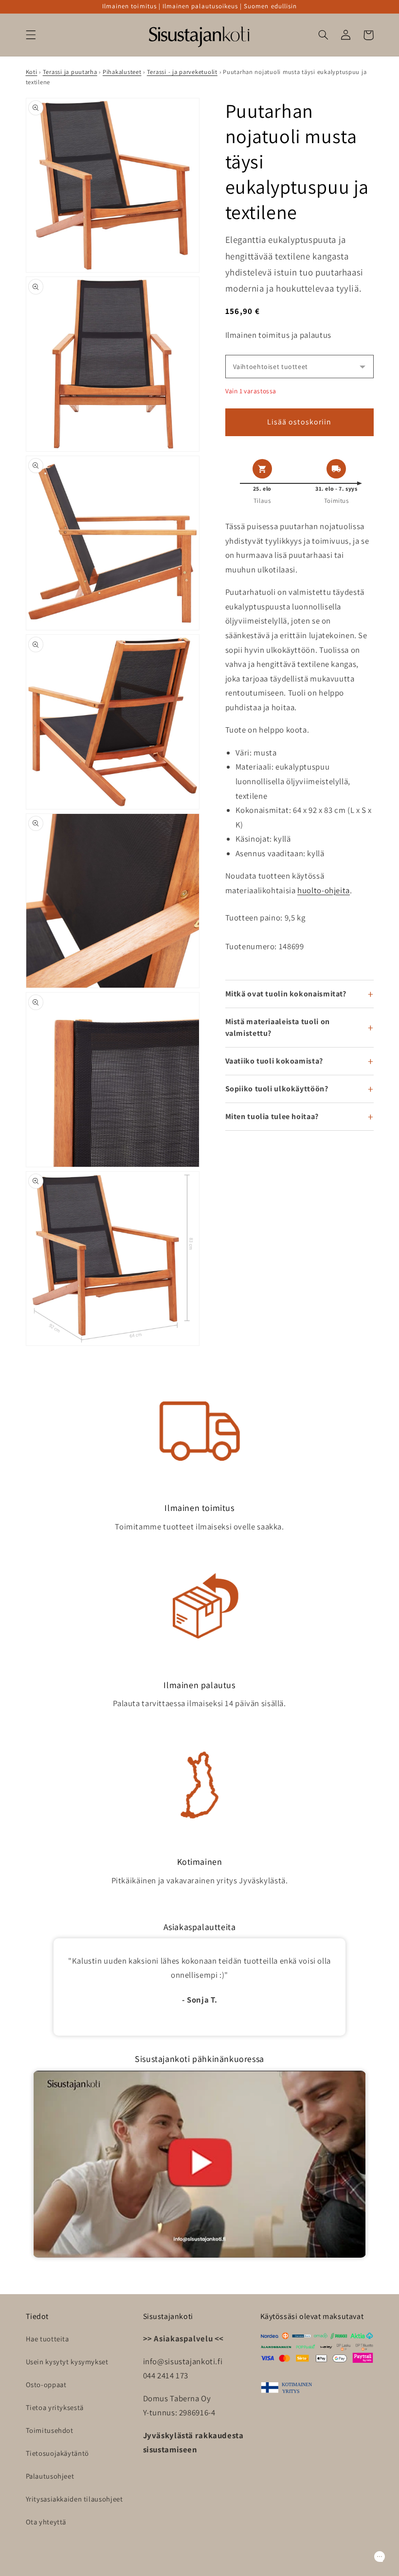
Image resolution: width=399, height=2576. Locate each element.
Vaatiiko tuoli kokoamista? (274, 1061)
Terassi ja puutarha (70, 72)
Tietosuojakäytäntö (57, 2453)
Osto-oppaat (46, 2384)
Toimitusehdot (50, 2430)
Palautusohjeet (50, 2476)
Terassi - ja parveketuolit (182, 72)
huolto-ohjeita (324, 890)
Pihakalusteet (122, 72)
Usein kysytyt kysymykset (67, 2362)
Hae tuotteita (47, 2339)
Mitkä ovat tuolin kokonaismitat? (286, 994)
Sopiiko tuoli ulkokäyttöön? (277, 1089)
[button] (31, 35)
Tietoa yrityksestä (55, 2407)
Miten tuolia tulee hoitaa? (272, 1116)
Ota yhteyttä (46, 2522)
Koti (32, 72)
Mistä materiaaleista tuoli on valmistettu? (278, 1027)
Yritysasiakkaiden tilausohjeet (74, 2499)
